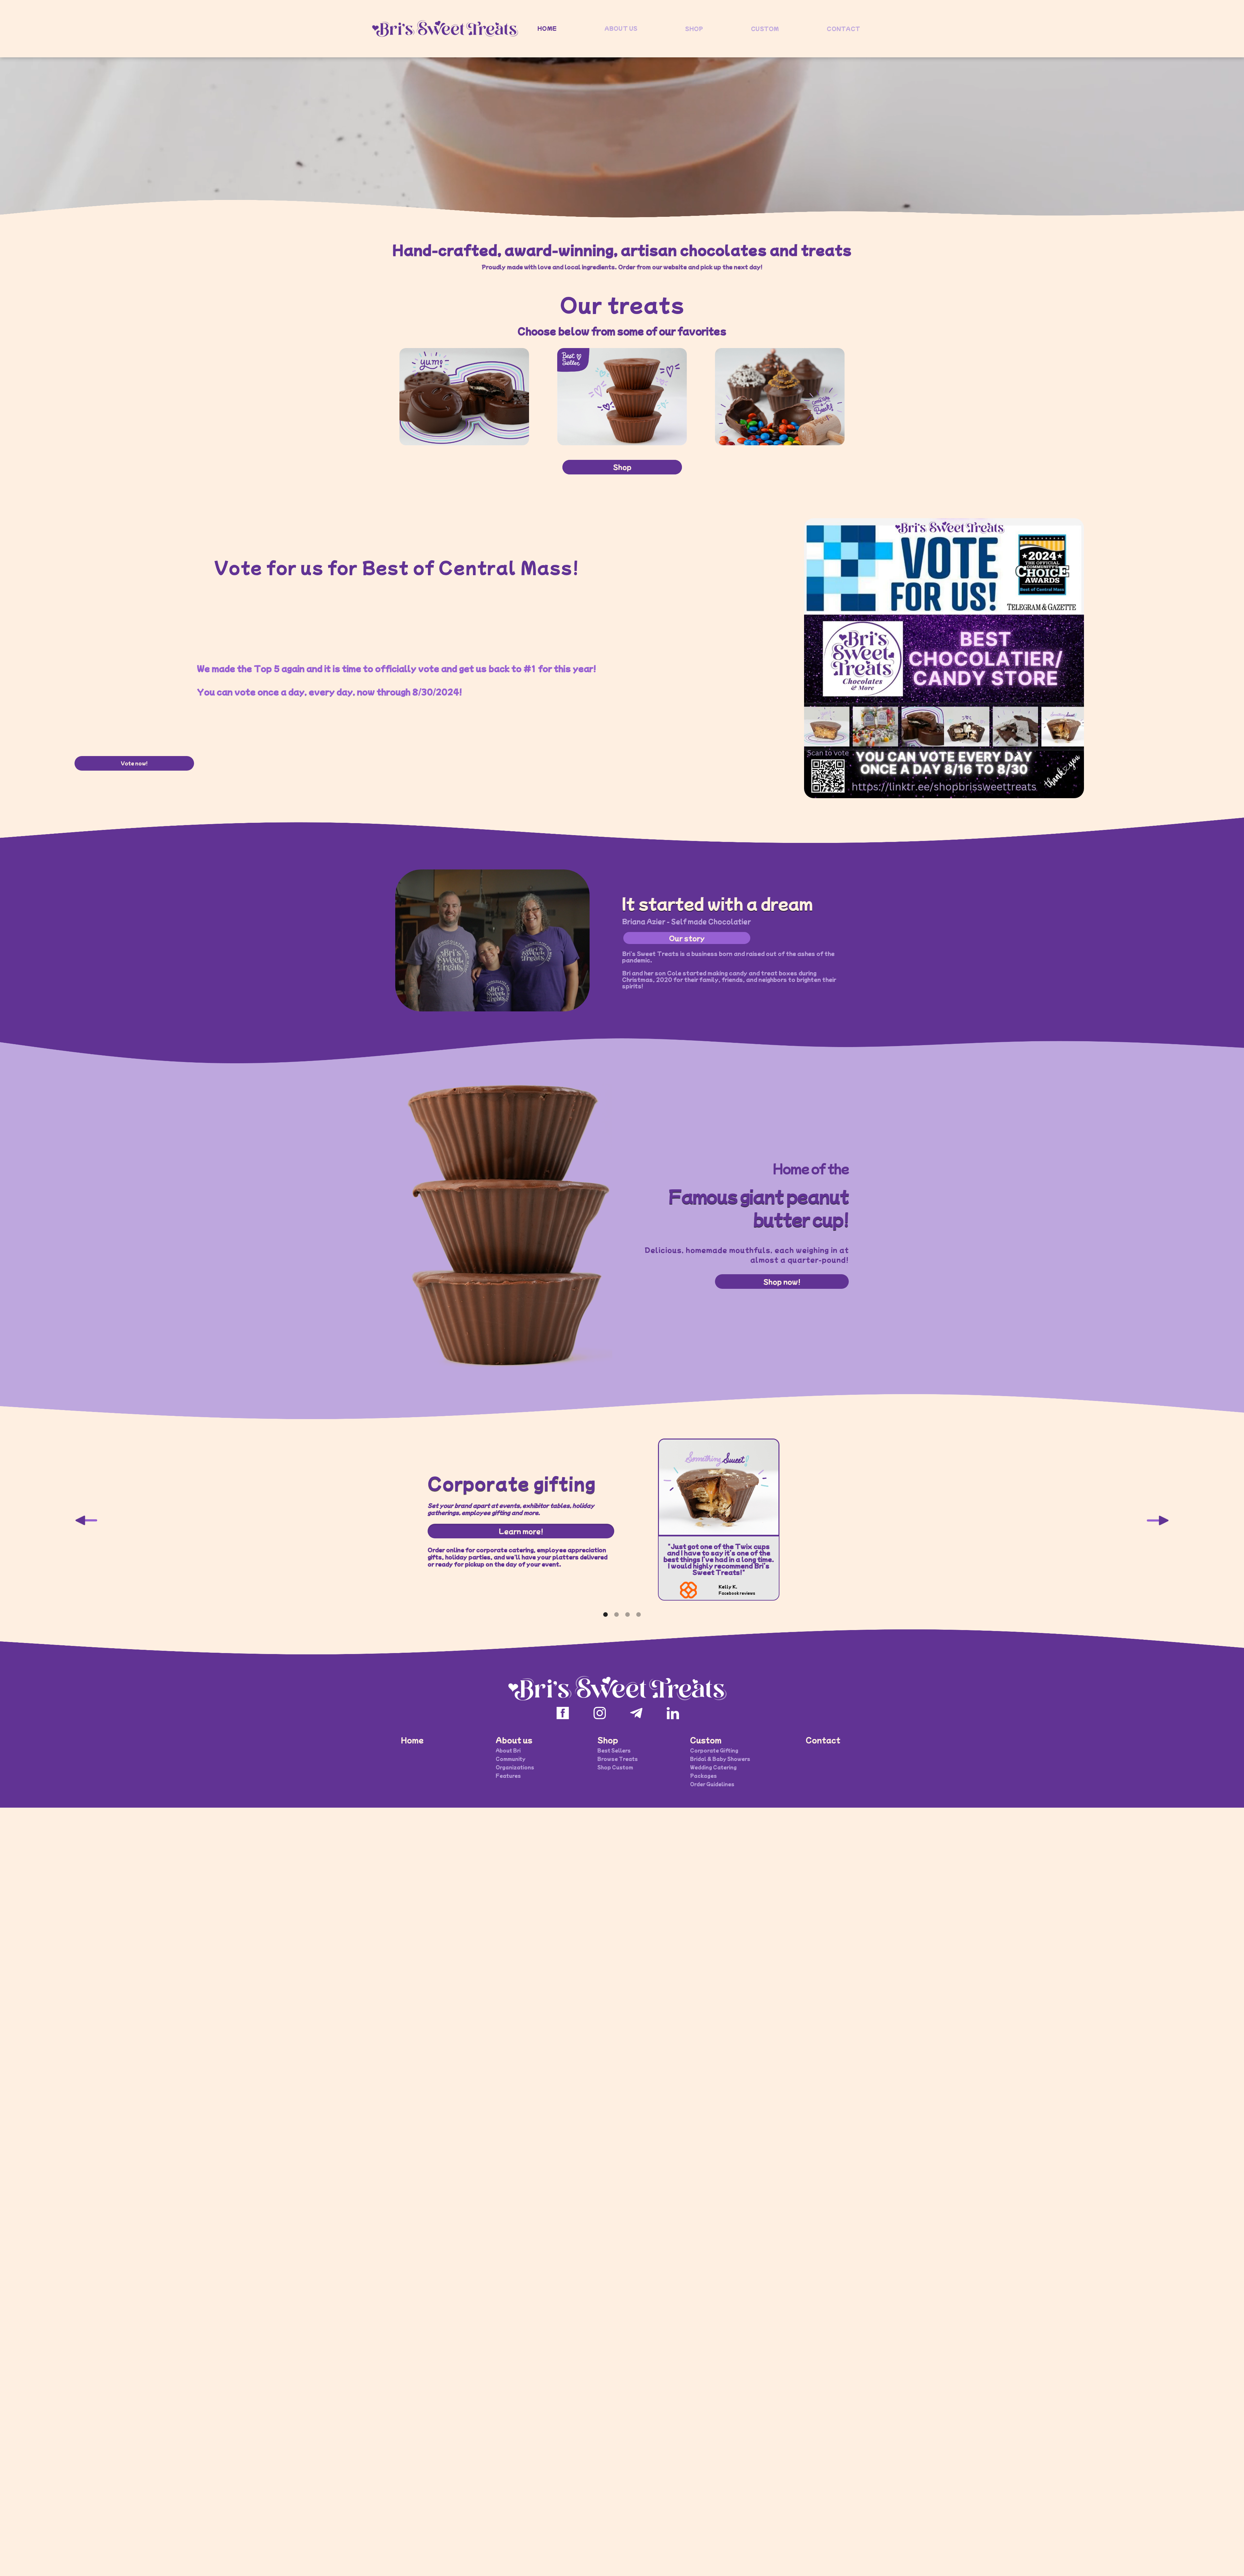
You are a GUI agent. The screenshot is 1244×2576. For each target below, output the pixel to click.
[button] (87, 1521)
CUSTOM (765, 29)
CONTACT (843, 29)
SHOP (694, 29)
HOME (547, 28)
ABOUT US (621, 28)
